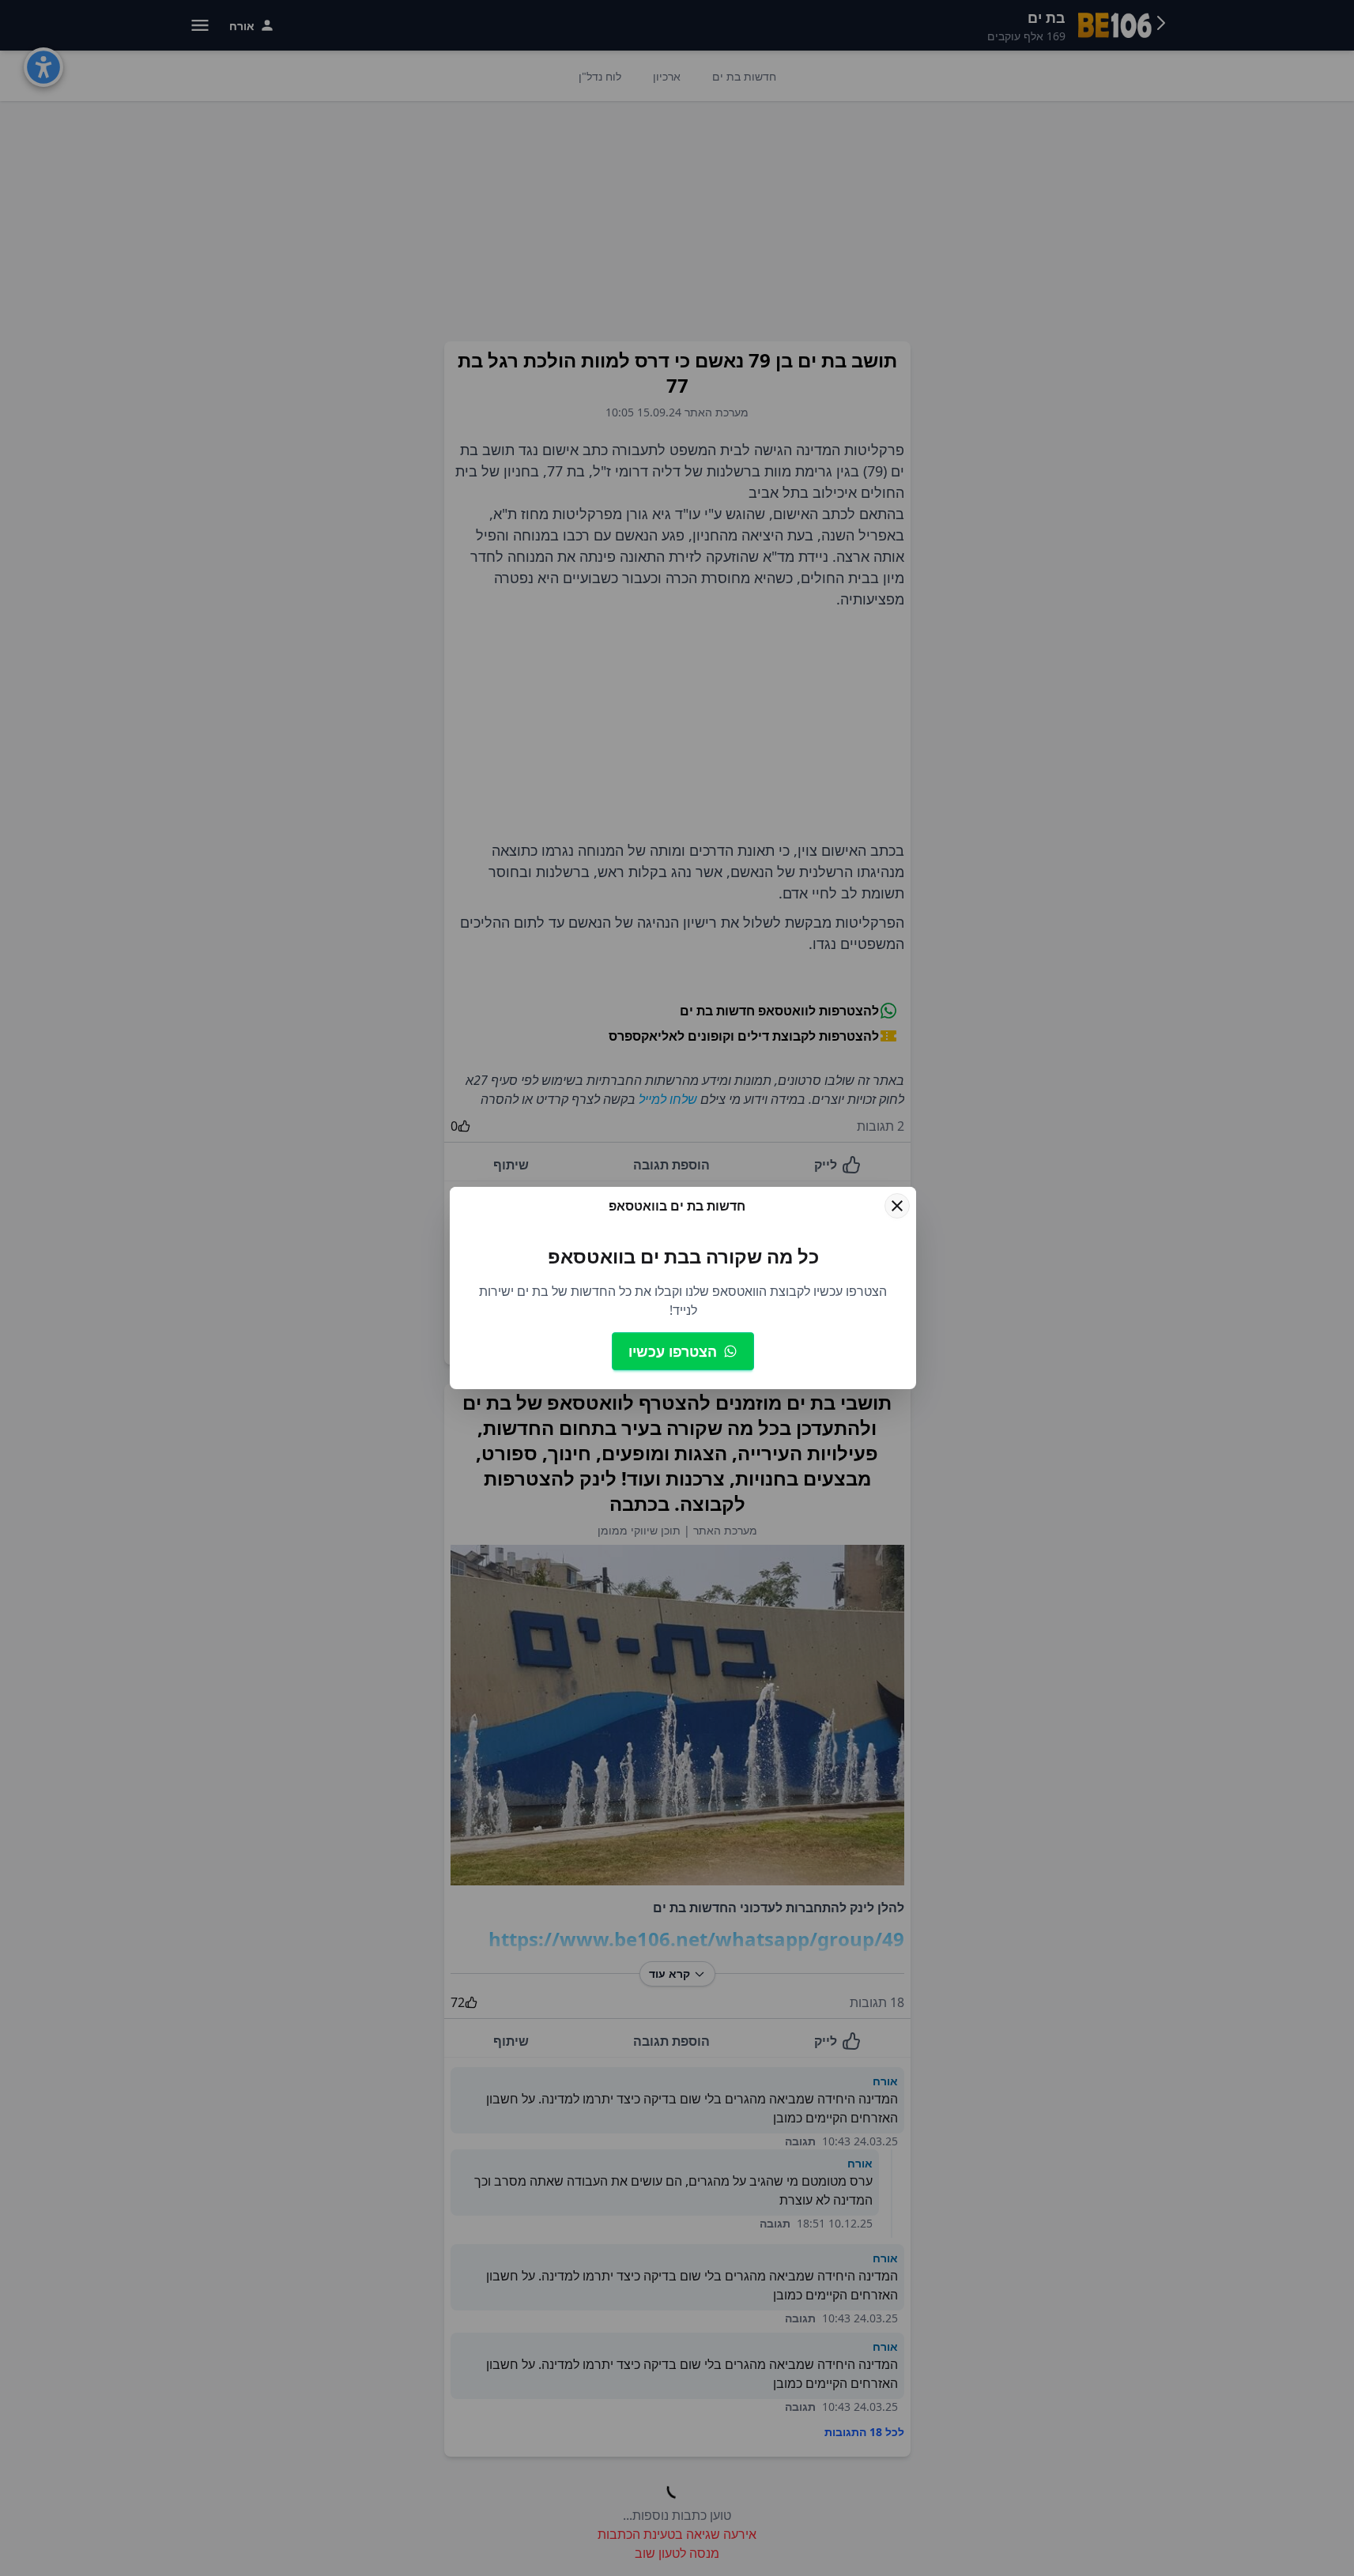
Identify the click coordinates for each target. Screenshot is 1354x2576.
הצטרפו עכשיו (673, 1351)
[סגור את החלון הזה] (897, 1206)
